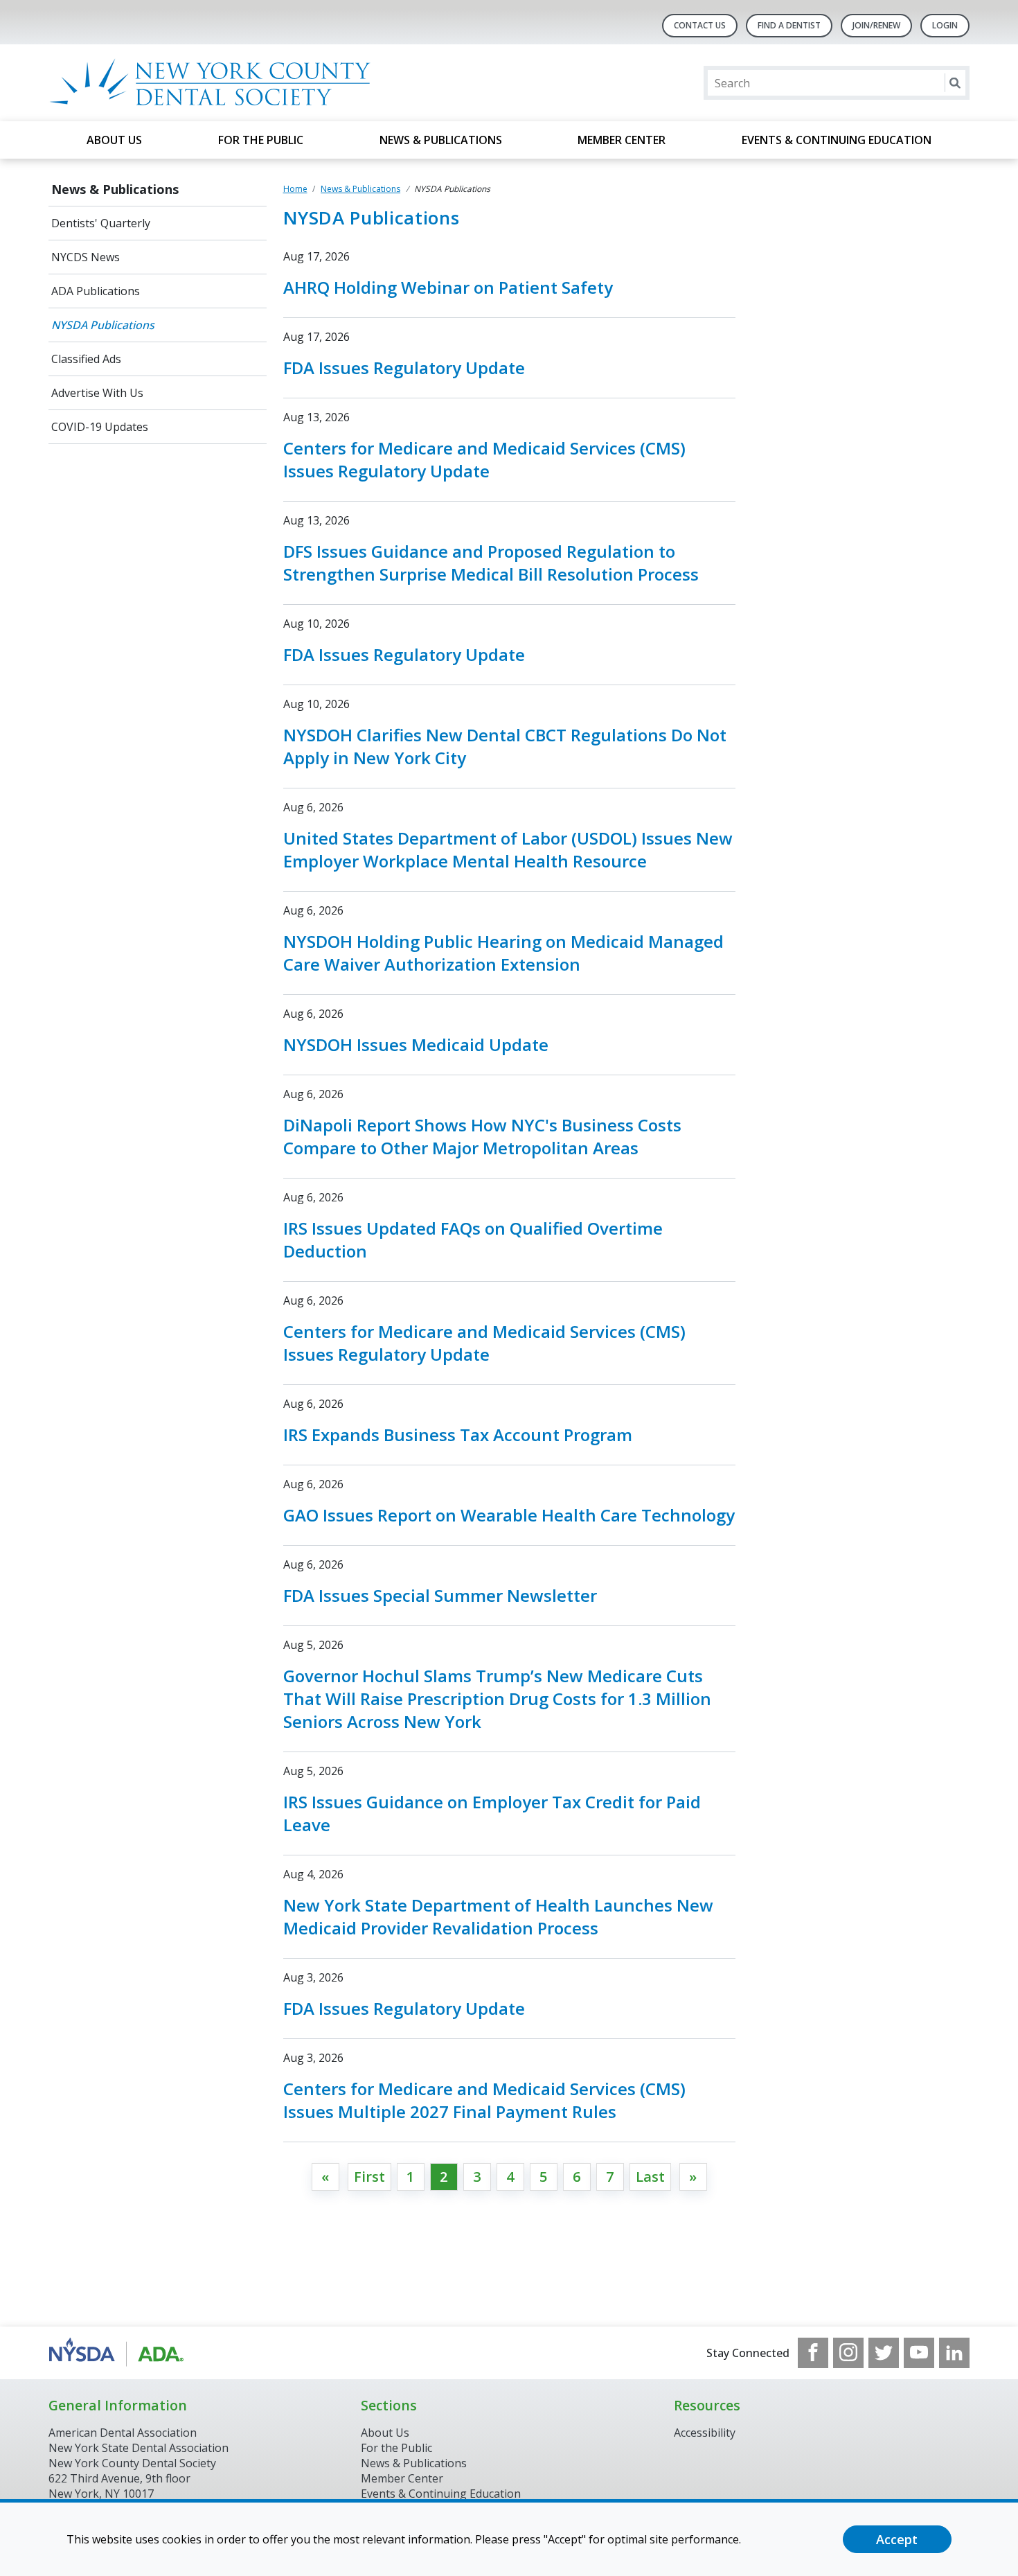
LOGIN (945, 25)
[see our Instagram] (848, 2353)
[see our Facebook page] (813, 2353)
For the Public (261, 140)
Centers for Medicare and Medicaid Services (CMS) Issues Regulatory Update (484, 459)
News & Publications (441, 140)
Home (295, 189)
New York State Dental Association (139, 2448)
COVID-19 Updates (100, 427)
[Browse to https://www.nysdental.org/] (119, 2353)
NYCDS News (86, 257)
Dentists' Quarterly (101, 223)
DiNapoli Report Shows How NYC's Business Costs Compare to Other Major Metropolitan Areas (482, 1136)
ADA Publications (96, 291)
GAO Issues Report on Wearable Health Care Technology (509, 1515)
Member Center (622, 140)
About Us (114, 140)
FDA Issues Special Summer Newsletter (440, 1595)
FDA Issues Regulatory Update (404, 368)
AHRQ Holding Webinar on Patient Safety (448, 287)
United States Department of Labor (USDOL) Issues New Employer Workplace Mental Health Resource (508, 849)
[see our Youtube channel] (919, 2353)
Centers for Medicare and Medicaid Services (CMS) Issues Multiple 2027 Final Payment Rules (484, 2100)
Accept (897, 2539)
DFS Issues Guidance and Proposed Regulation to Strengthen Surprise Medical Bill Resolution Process (491, 563)
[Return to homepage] (227, 83)
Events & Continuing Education (837, 140)
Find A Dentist (789, 25)
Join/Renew (876, 25)
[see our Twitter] (884, 2353)
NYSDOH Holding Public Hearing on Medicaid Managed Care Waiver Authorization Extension (503, 953)
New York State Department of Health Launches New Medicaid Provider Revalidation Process (498, 1916)
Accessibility (705, 2433)
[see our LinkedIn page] (954, 2353)
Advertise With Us (97, 393)
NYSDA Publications (103, 325)
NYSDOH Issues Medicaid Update (416, 1044)
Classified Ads (86, 359)
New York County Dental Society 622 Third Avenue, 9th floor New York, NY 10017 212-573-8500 (132, 2486)
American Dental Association (123, 2433)
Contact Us (700, 25)
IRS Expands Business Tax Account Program (458, 1435)
